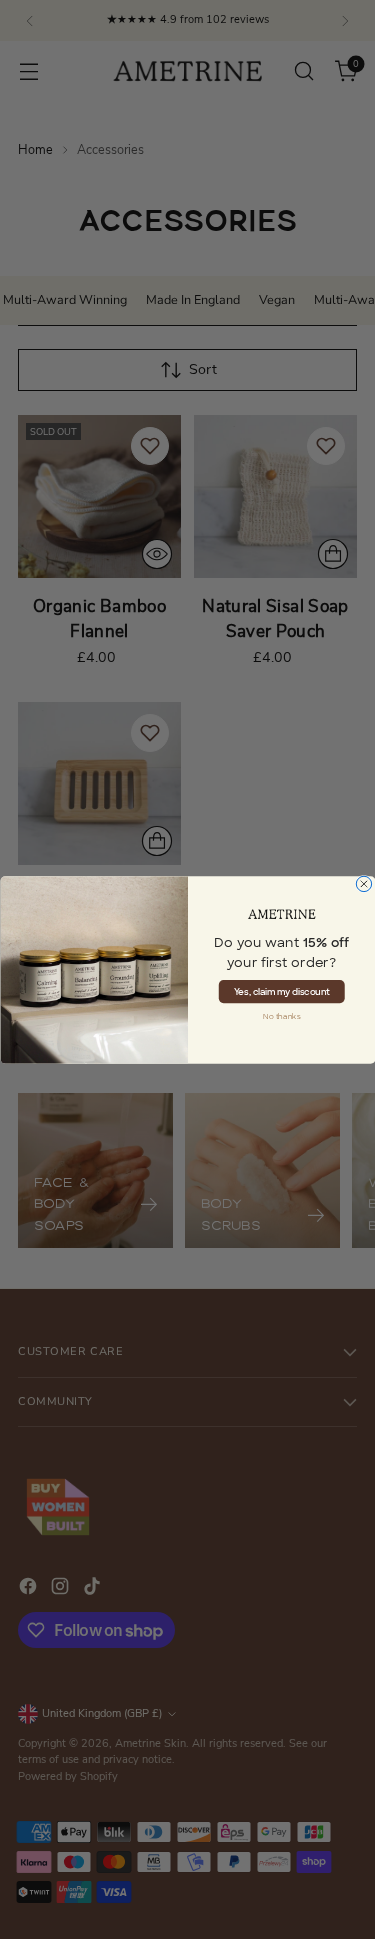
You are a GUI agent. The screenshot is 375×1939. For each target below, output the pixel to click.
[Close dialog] (363, 883)
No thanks (282, 1016)
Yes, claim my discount (281, 991)
